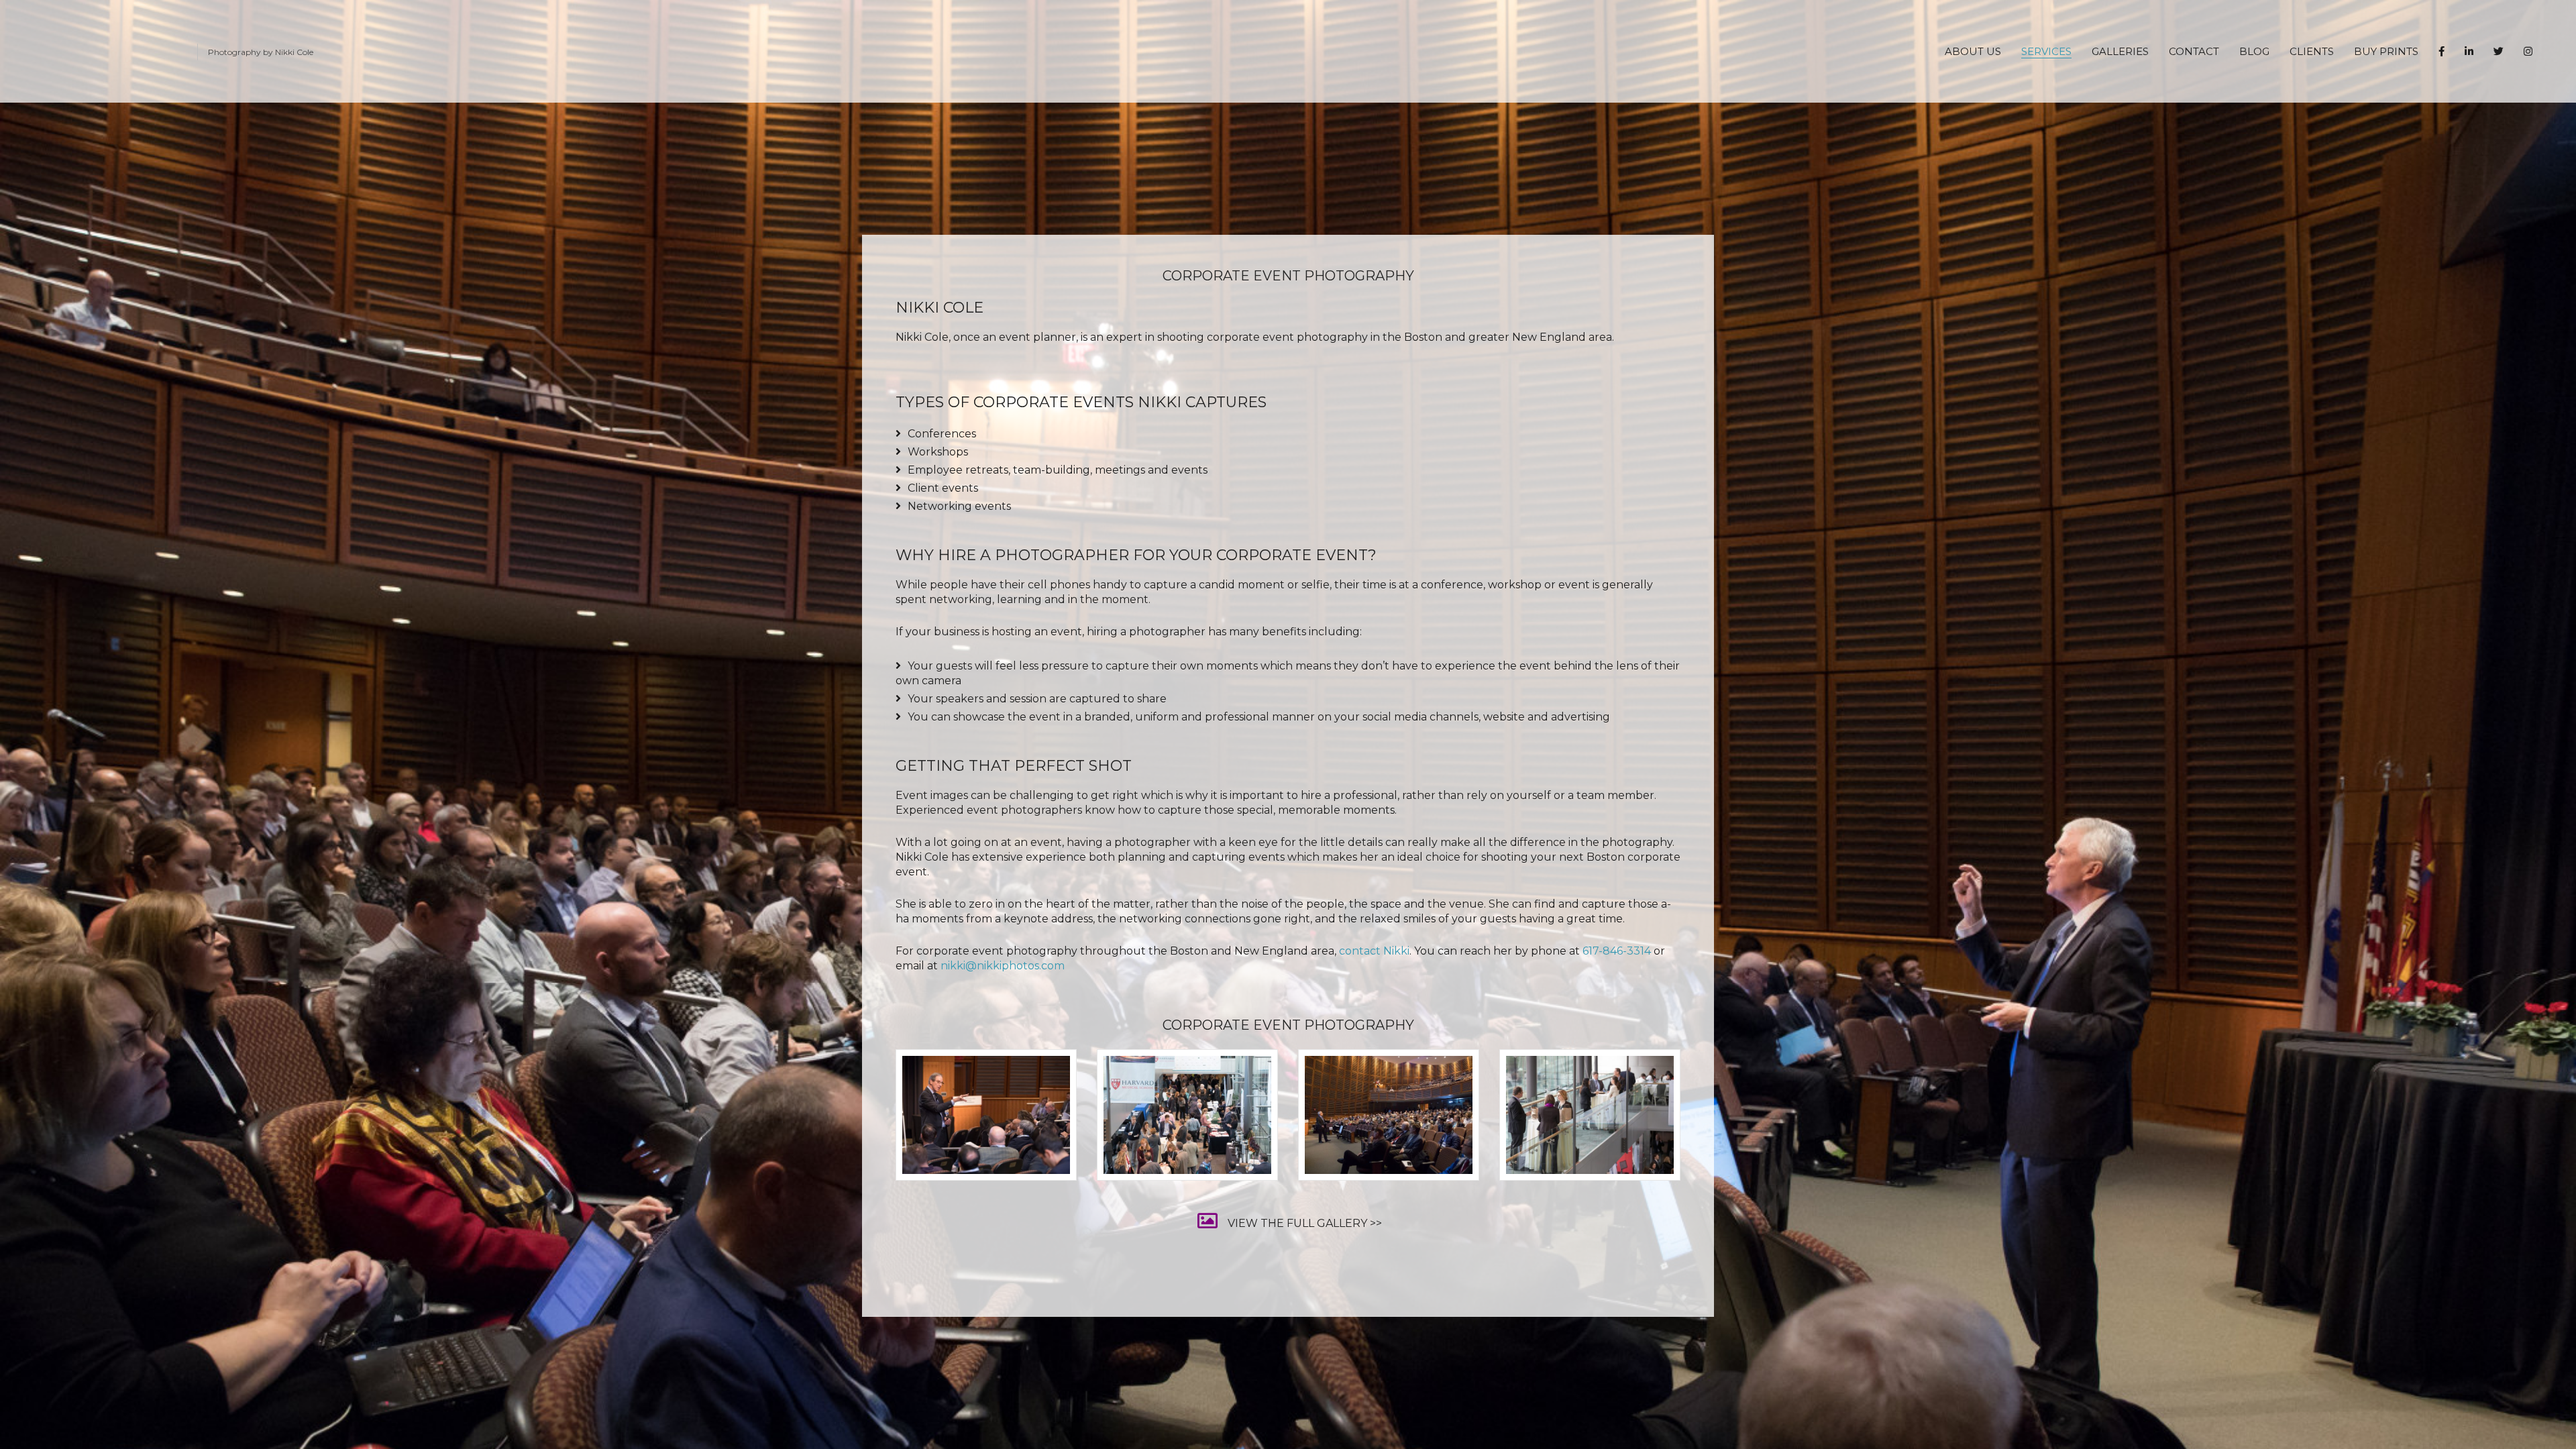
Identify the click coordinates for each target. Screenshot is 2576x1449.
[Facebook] (2441, 51)
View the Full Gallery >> (1305, 1223)
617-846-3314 (1617, 951)
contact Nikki (1374, 951)
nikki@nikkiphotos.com (1003, 966)
